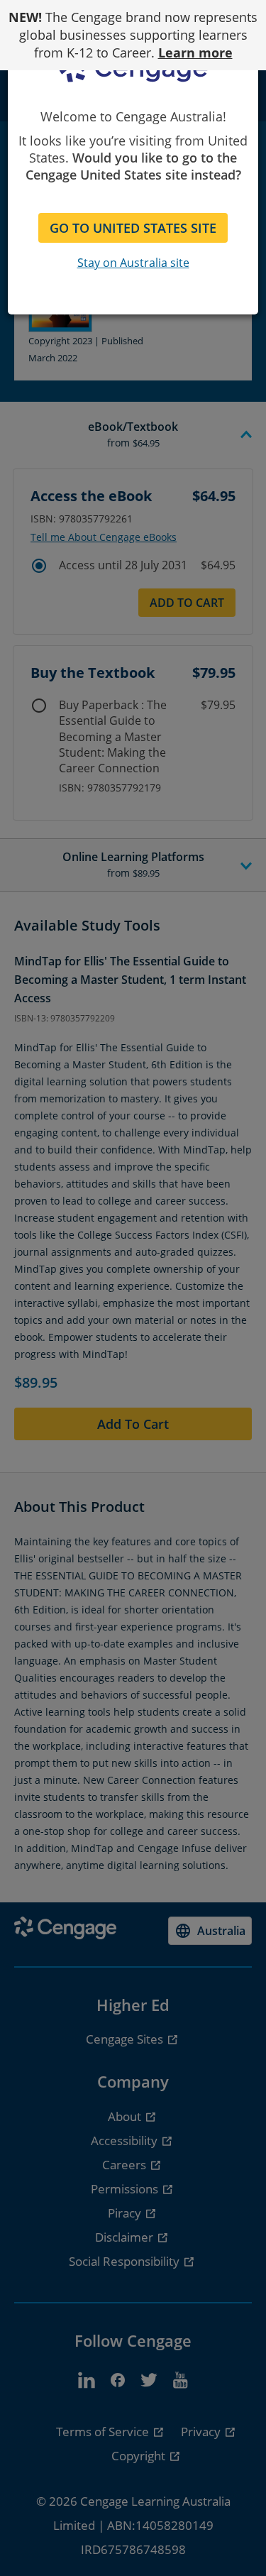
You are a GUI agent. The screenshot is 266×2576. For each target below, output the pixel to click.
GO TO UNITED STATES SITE (133, 228)
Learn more (195, 53)
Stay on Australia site (133, 263)
